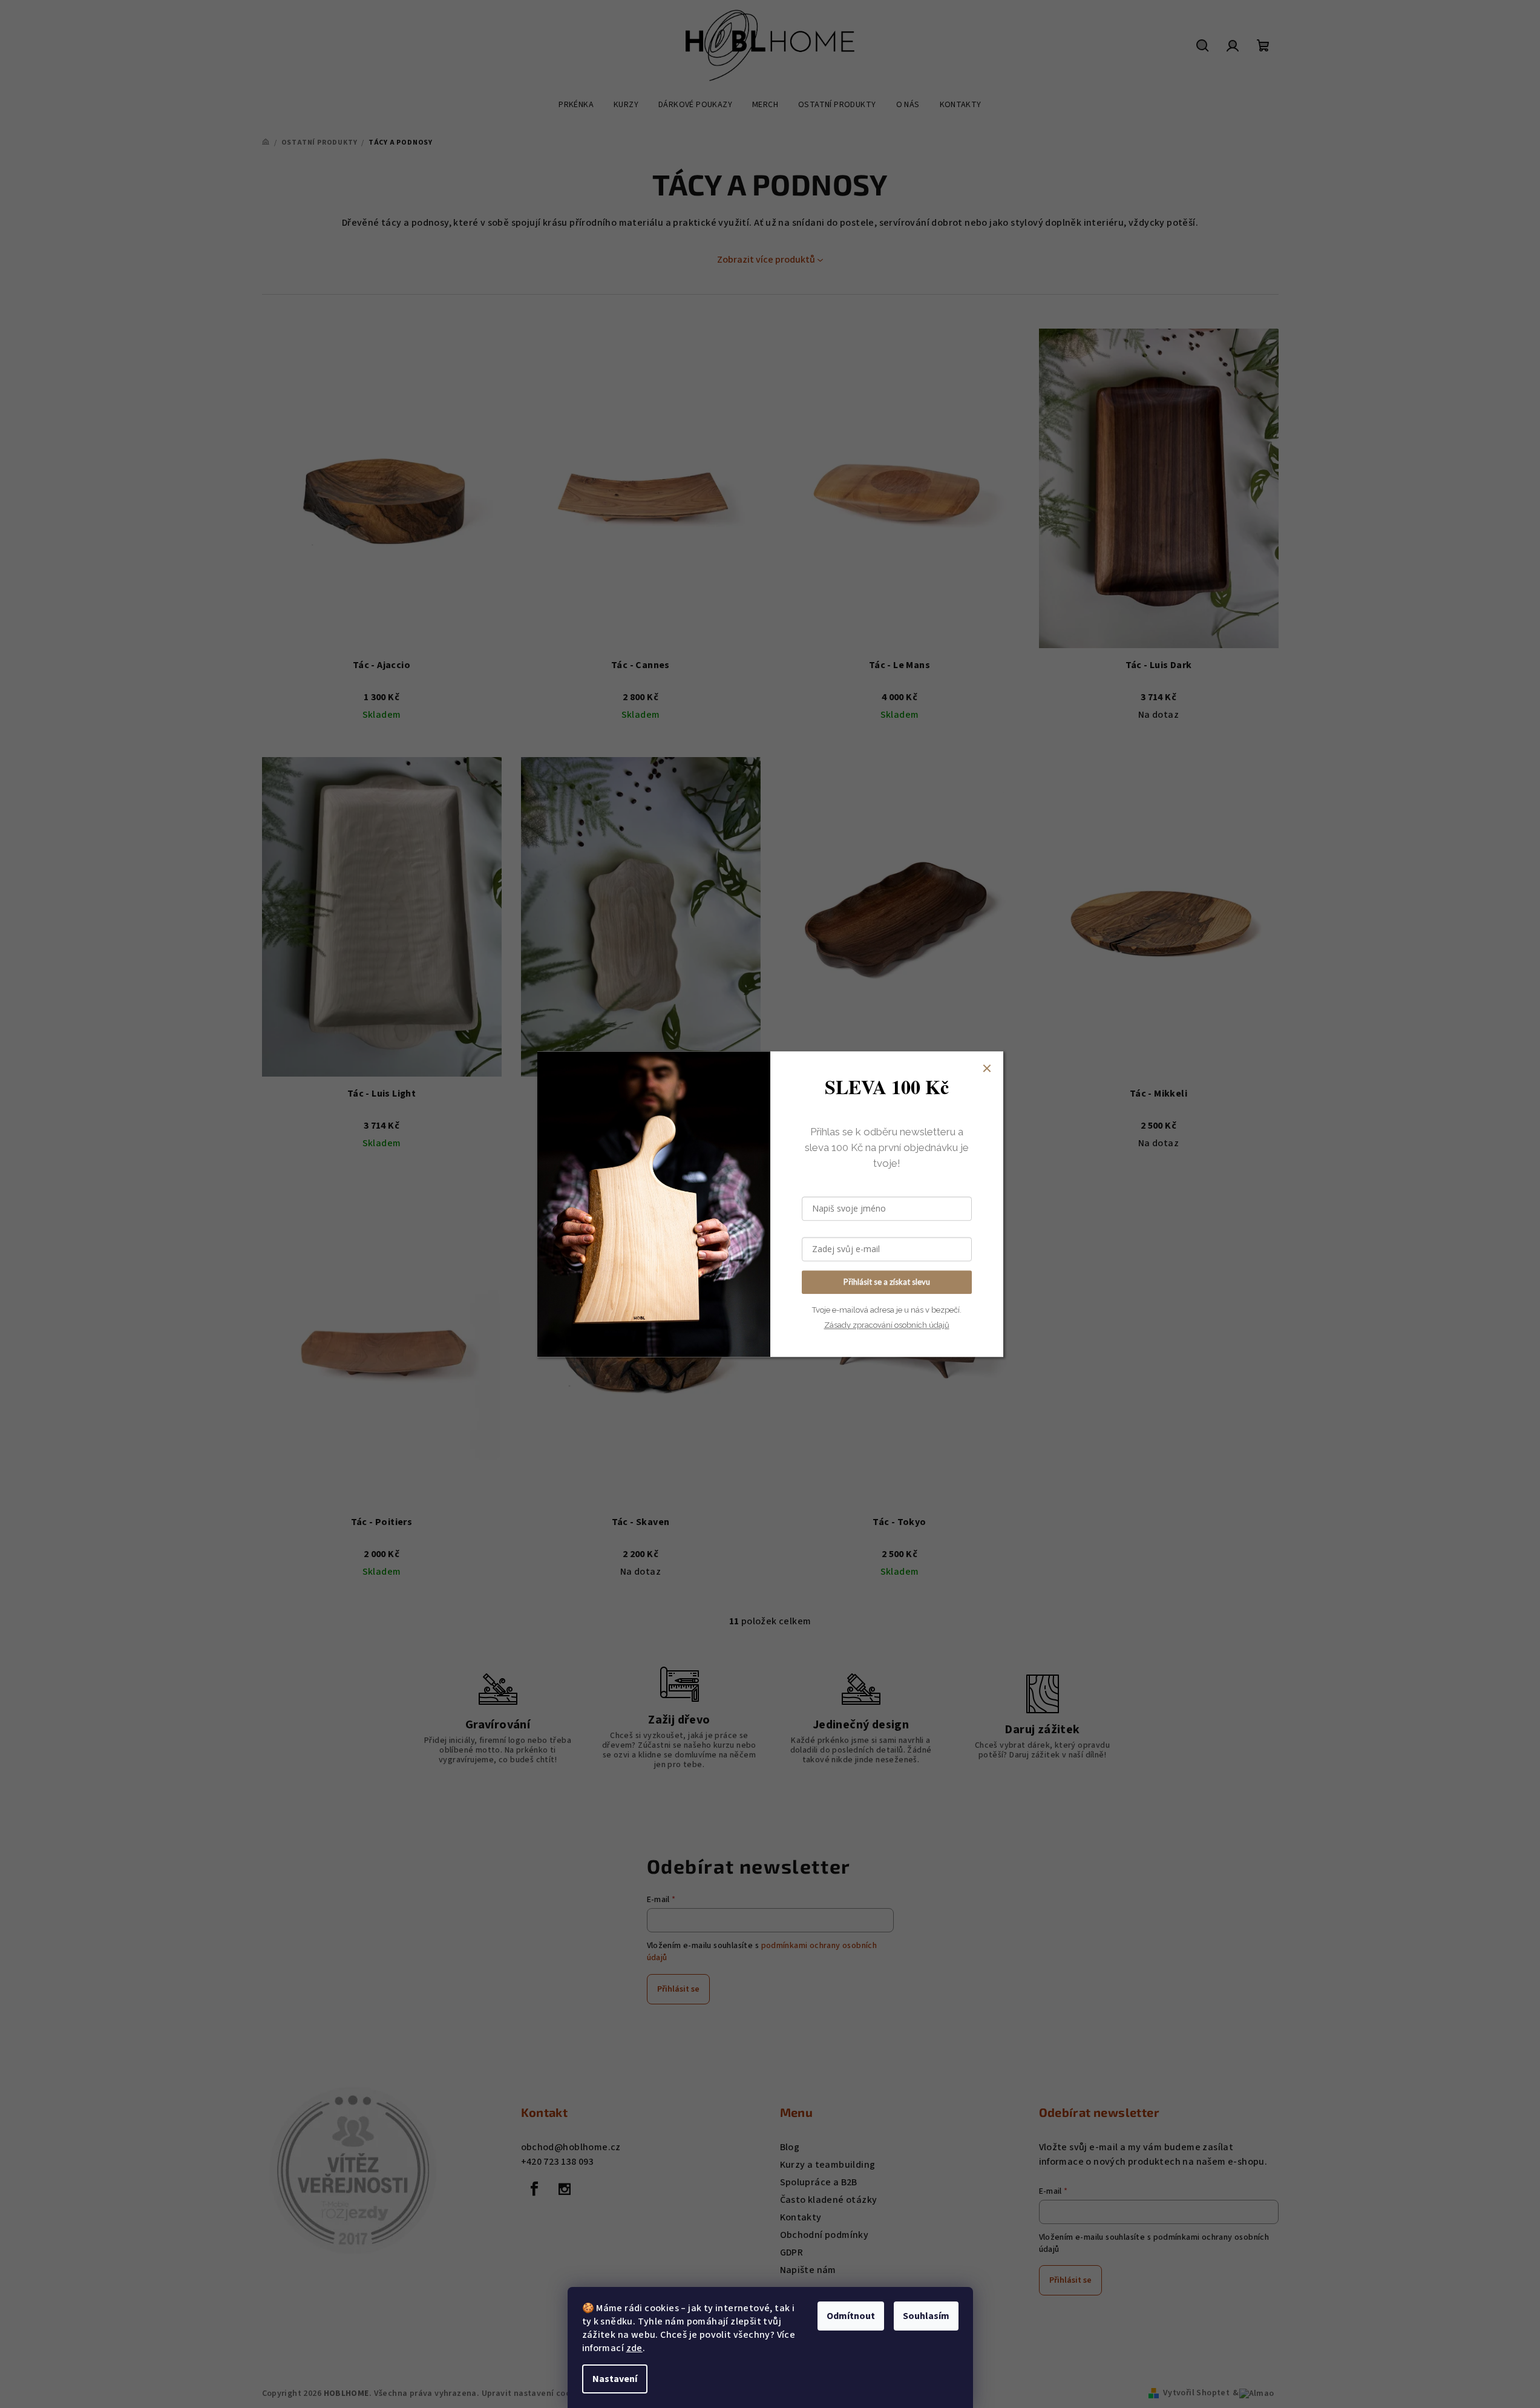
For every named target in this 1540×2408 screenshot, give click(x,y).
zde (634, 2348)
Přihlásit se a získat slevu (887, 1282)
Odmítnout (851, 2316)
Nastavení (615, 2379)
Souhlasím (926, 2316)
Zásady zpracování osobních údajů (887, 1325)
